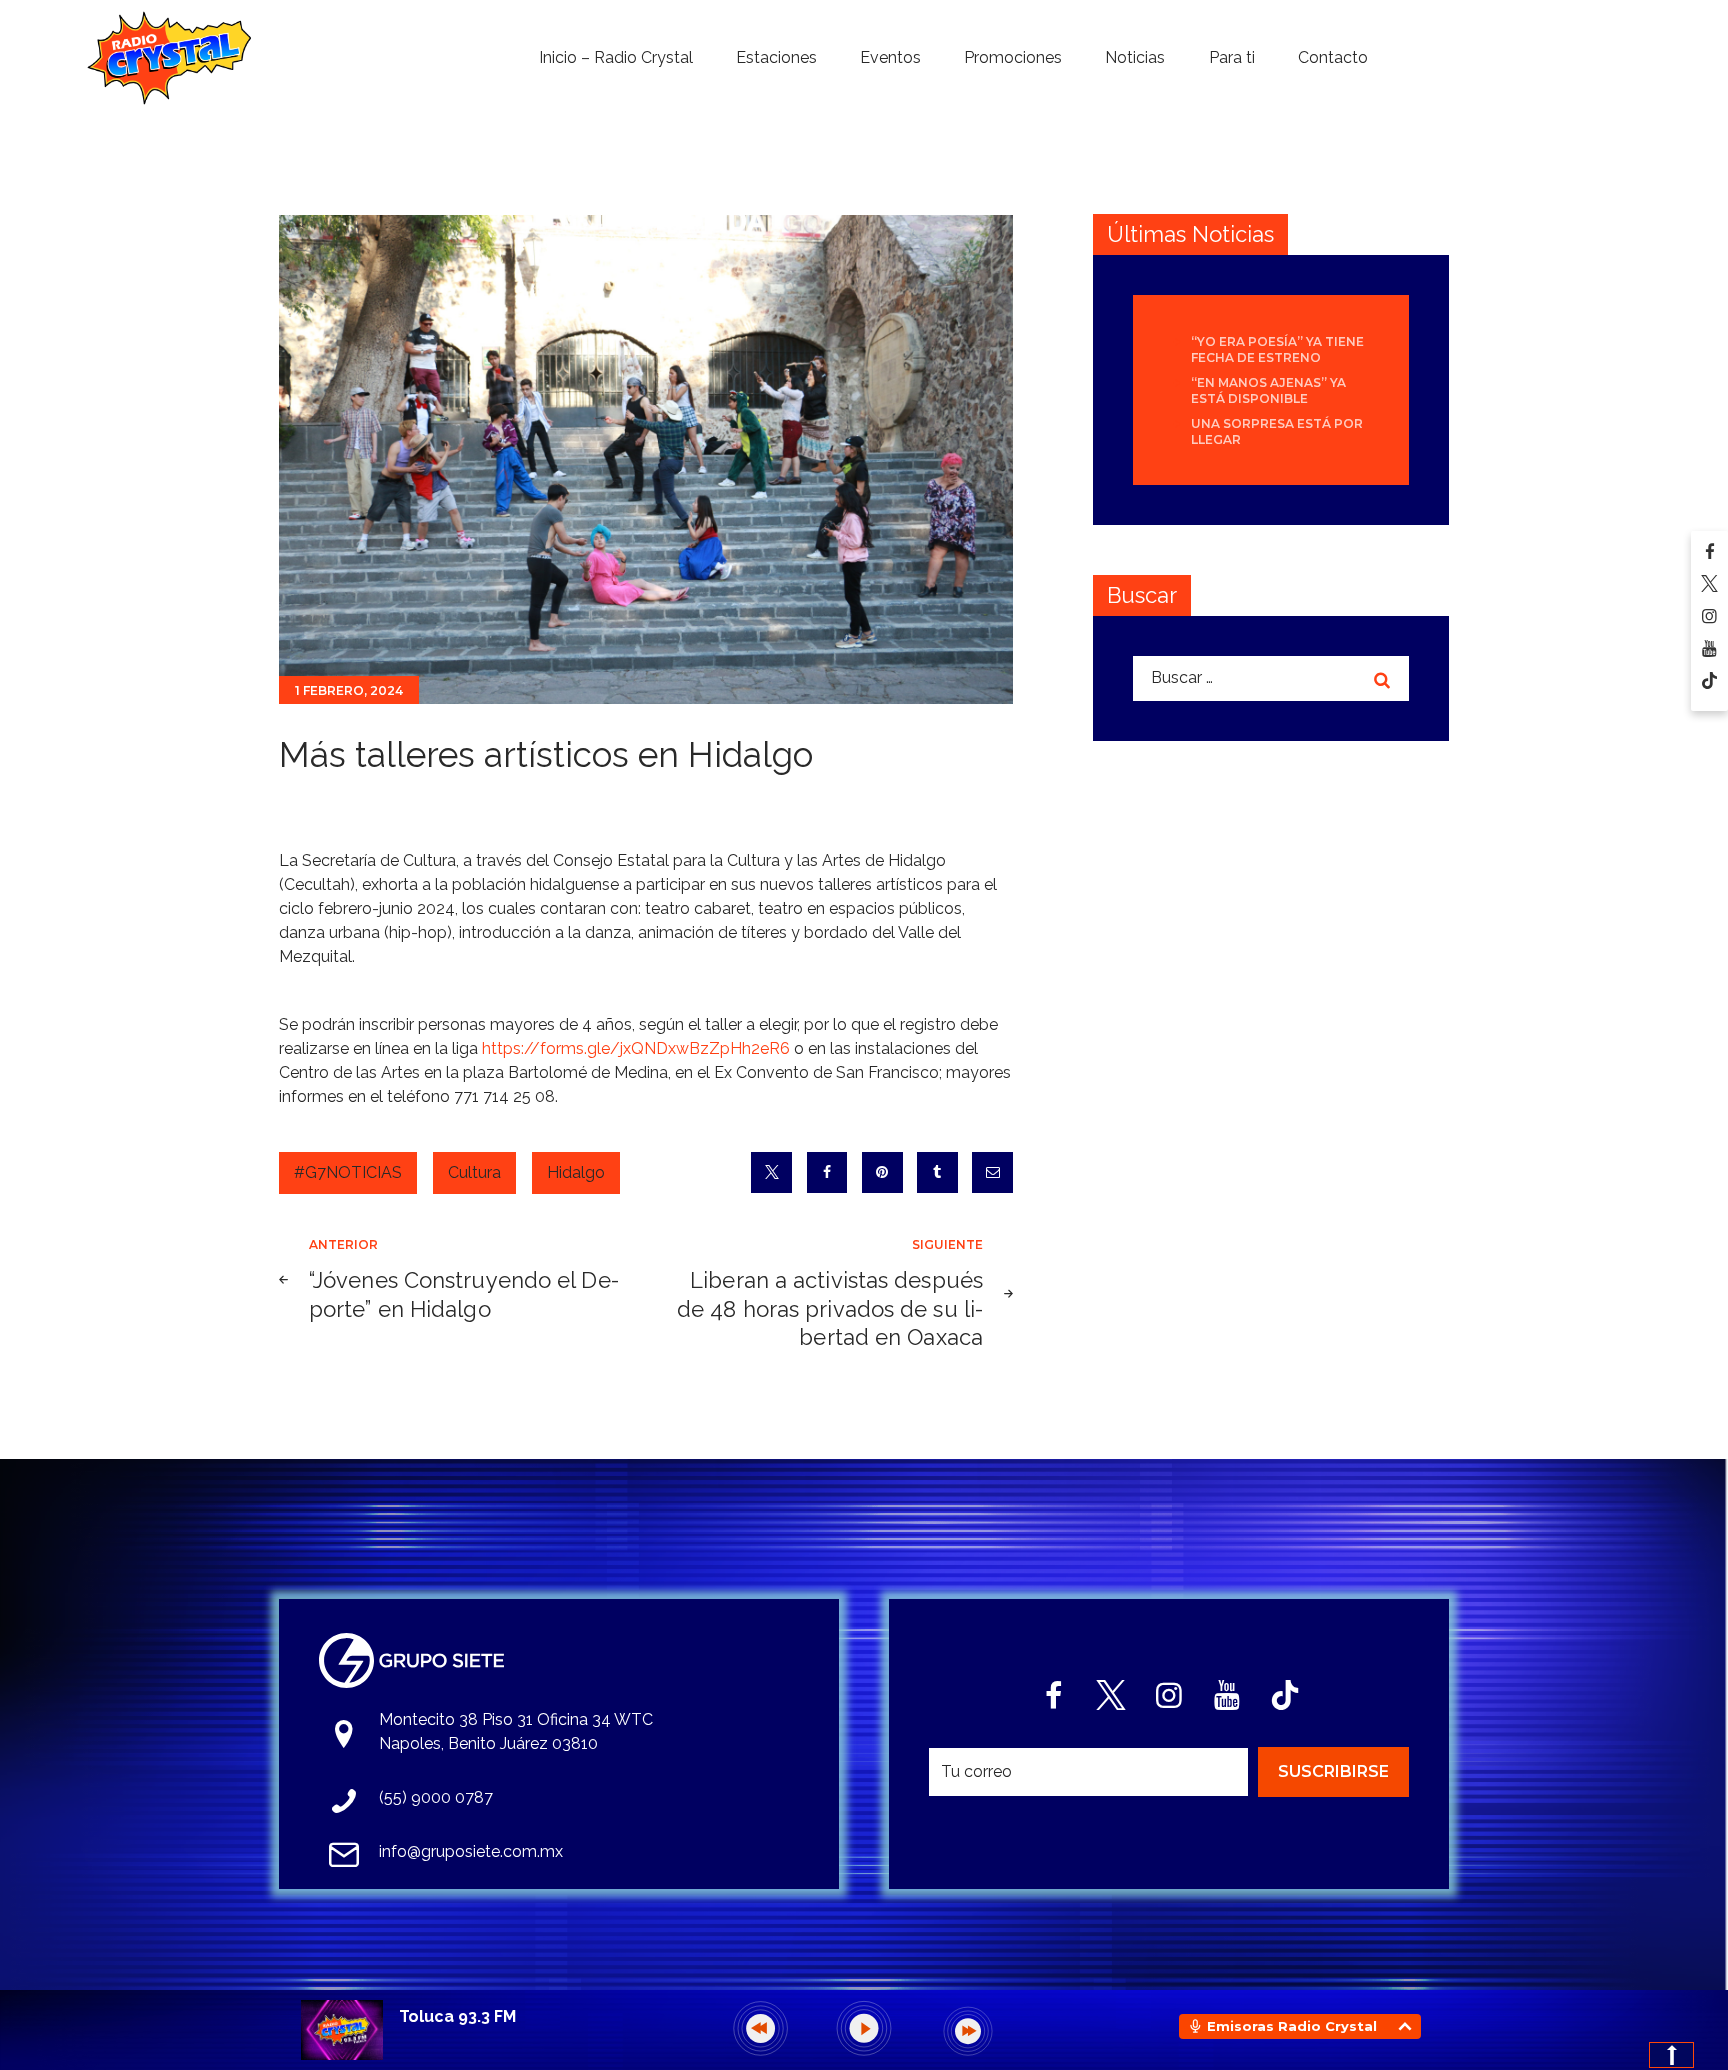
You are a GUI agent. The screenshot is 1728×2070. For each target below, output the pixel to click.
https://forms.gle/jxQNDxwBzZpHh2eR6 (636, 1048)
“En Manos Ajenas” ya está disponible (1268, 390)
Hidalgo (576, 1172)
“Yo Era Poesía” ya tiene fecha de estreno (1277, 349)
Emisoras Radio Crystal (1292, 2026)
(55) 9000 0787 (436, 1797)
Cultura (474, 1172)
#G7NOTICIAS (348, 1172)
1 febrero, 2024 (349, 690)
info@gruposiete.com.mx (471, 1851)
